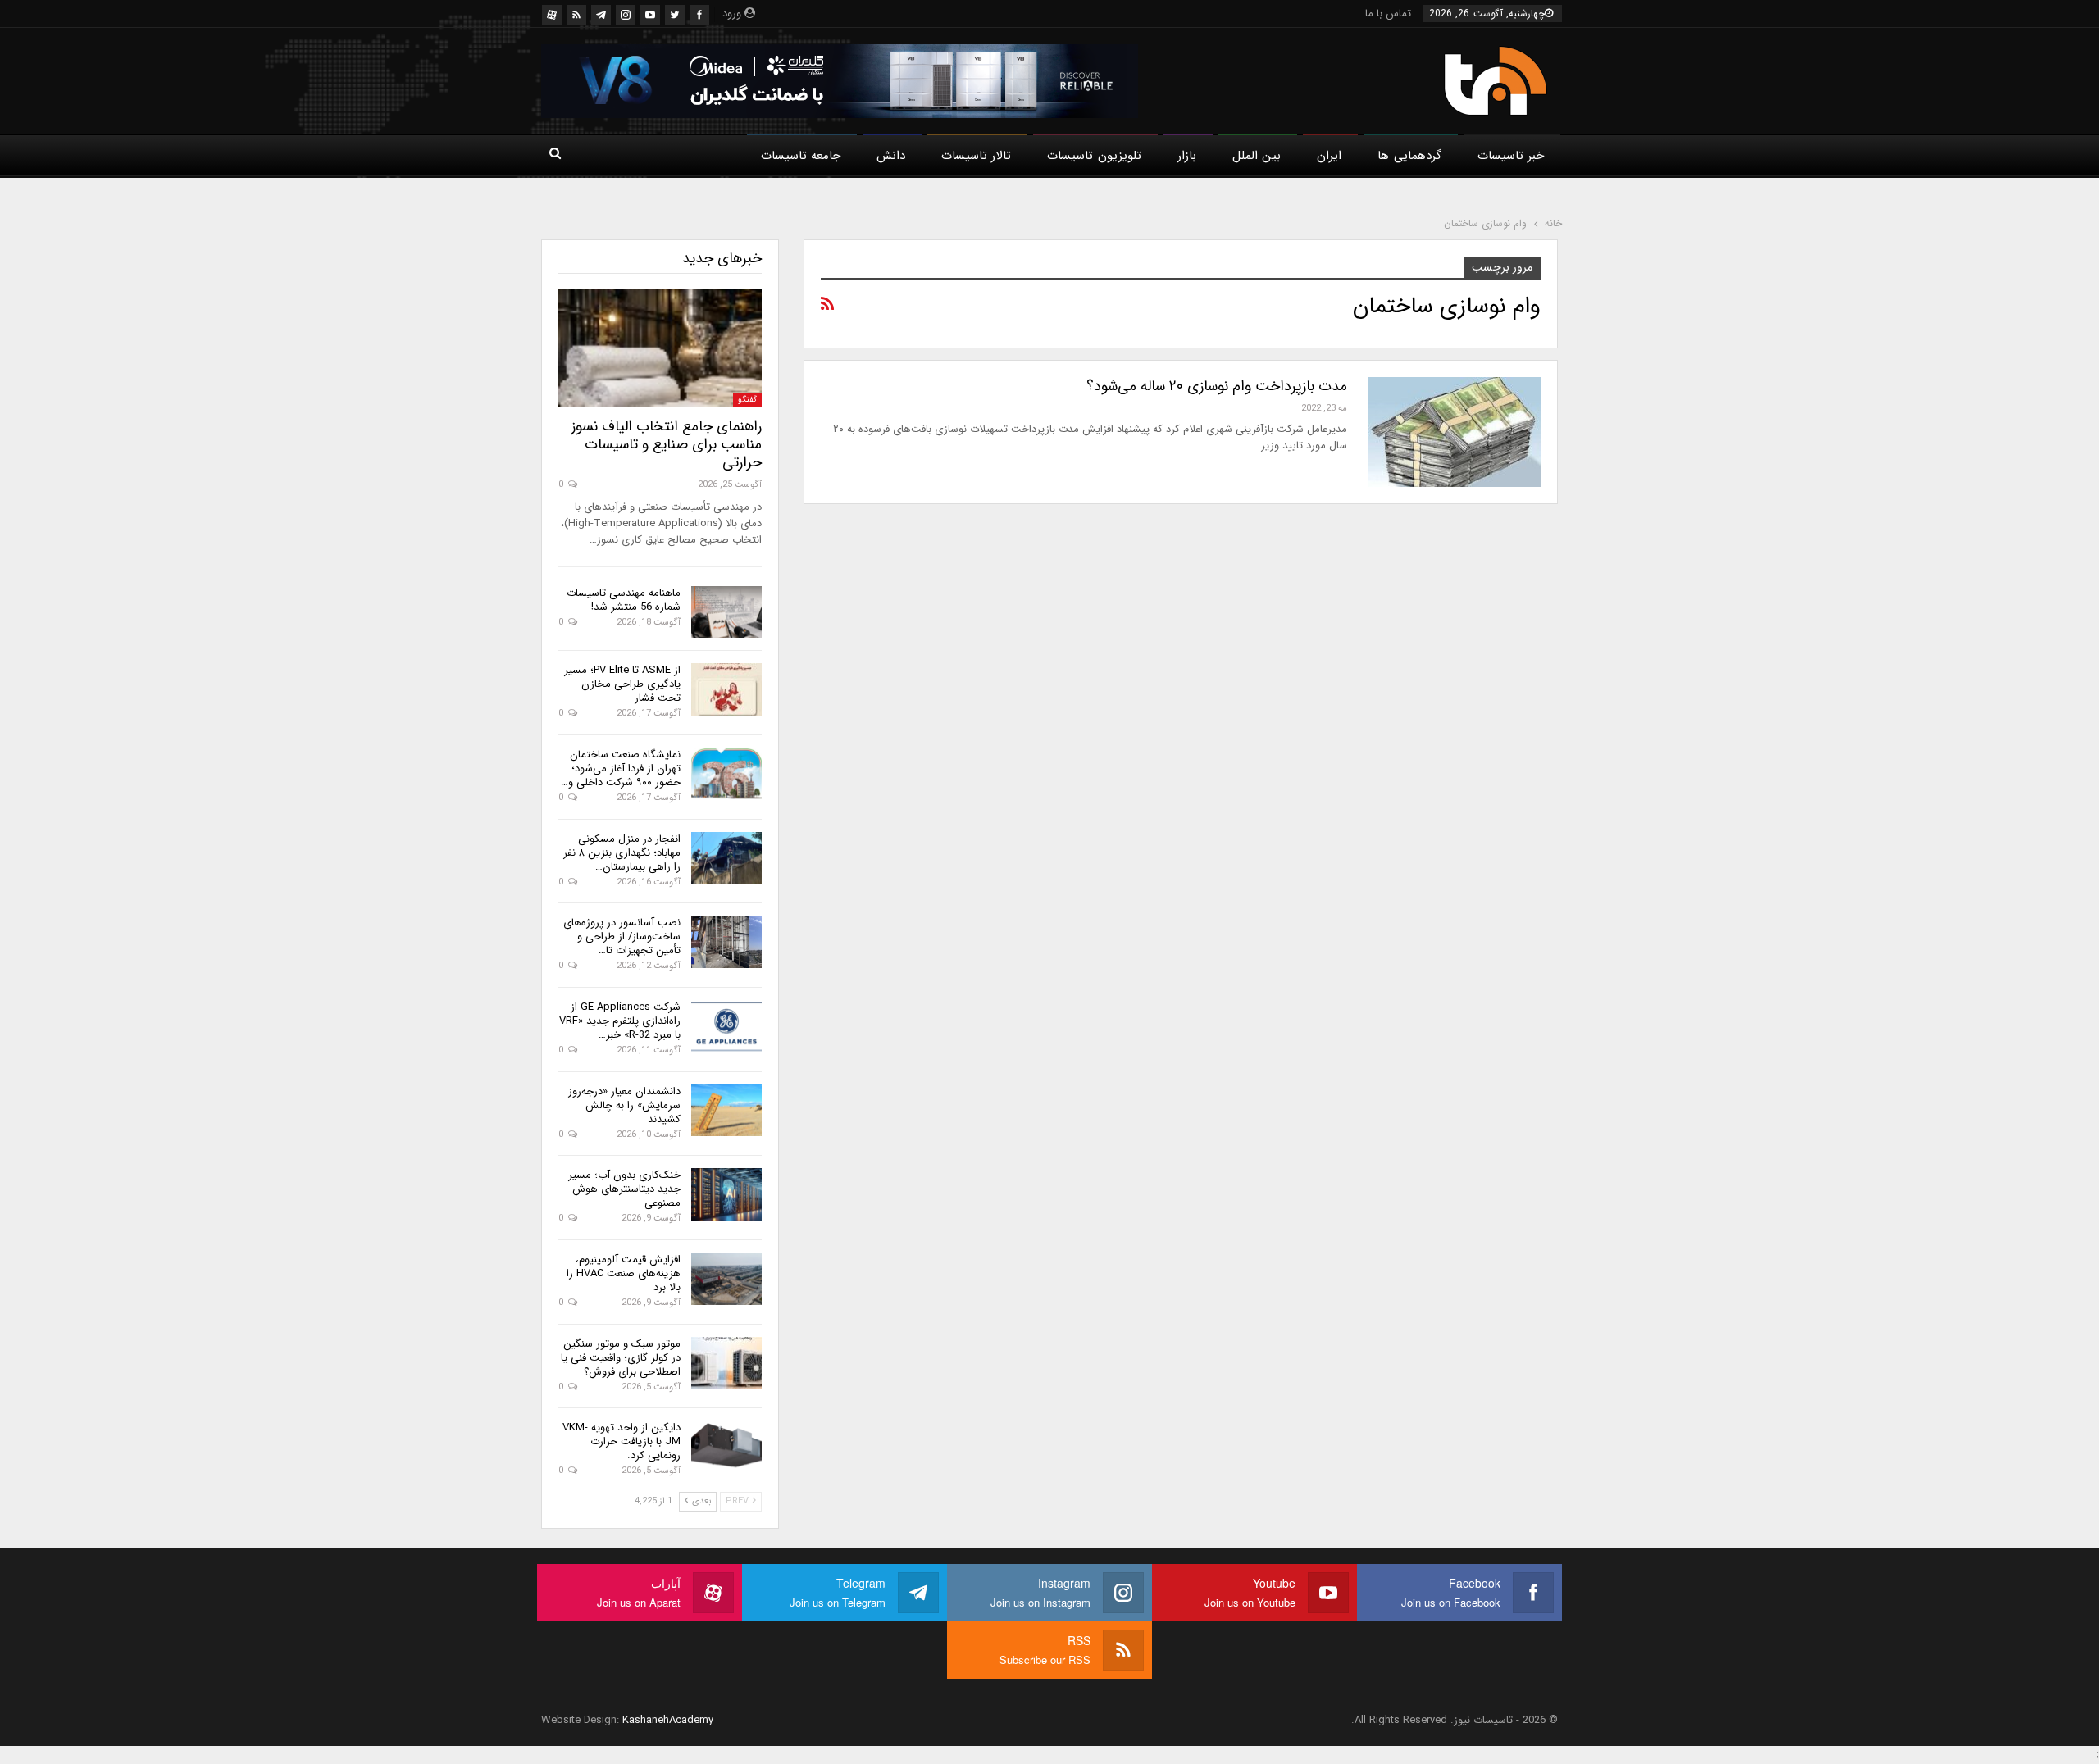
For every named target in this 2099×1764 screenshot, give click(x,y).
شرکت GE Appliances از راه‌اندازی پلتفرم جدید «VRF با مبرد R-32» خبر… (620, 1021)
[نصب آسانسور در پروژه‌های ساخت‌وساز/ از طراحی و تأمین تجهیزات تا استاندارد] (726, 942)
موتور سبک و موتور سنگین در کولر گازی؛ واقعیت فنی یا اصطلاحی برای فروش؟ (621, 1358)
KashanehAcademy (668, 1720)
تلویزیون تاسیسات (1094, 156)
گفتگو (747, 400)
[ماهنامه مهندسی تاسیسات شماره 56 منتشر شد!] (726, 612)
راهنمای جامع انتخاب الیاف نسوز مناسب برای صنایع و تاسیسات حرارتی (667, 444)
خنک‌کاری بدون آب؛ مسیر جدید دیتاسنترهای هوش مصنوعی (624, 1189)
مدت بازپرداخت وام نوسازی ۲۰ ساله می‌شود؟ (1217, 386)
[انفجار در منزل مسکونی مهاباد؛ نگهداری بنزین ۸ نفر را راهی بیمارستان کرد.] (726, 858)
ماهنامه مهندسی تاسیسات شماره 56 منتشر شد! (624, 600)
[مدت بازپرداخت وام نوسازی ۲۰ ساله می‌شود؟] (1455, 432)
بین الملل (1257, 156)
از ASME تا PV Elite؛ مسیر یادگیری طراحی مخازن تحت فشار (622, 684)
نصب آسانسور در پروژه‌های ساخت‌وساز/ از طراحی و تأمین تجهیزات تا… (622, 937)
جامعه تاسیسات (801, 156)
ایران (1329, 156)
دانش (891, 156)
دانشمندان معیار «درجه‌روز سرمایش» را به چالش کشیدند (624, 1105)
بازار (1187, 156)
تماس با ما (1388, 14)
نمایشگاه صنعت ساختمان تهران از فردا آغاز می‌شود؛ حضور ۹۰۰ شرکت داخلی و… (621, 768)
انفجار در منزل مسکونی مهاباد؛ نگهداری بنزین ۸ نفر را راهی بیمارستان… (622, 853)
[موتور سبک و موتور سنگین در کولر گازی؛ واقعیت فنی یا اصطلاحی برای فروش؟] (726, 1363)
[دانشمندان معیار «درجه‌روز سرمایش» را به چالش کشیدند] (726, 1111)
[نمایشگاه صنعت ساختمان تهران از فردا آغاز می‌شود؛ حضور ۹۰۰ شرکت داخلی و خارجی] (726, 774)
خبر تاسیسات (1511, 156)
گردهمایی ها (1409, 156)
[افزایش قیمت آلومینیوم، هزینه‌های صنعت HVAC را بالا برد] (726, 1279)
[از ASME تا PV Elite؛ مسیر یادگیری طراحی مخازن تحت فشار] (726, 689)
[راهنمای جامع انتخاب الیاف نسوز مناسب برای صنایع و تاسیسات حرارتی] (660, 348)
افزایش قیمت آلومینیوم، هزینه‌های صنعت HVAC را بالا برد (624, 1273)
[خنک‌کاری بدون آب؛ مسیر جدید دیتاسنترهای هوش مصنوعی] (726, 1194)
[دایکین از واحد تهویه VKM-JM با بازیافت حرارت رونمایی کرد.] (726, 1447)
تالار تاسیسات (976, 156)
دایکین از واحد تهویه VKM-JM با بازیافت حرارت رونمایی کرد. (622, 1441)
